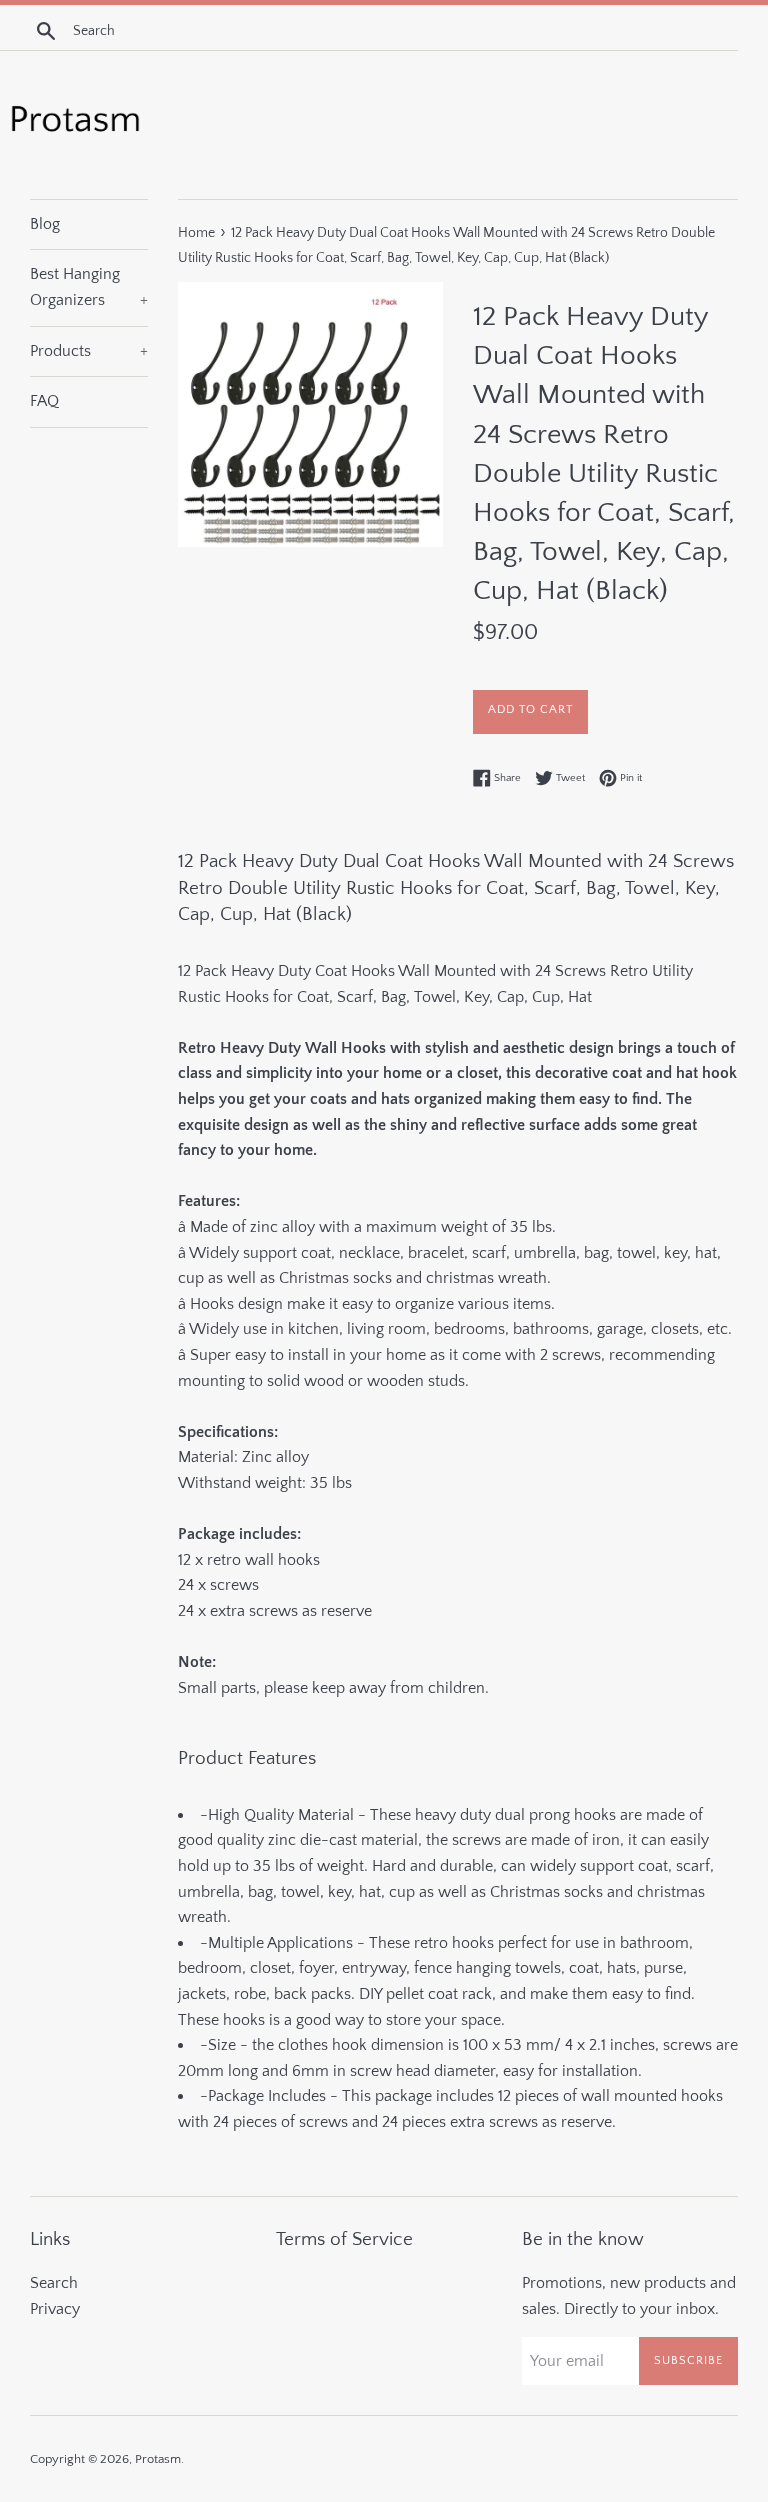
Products (89, 351)
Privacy (55, 2309)
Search (54, 2283)
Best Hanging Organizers (89, 287)
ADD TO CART (530, 709)
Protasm (158, 2459)
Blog (45, 224)
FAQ (44, 401)
